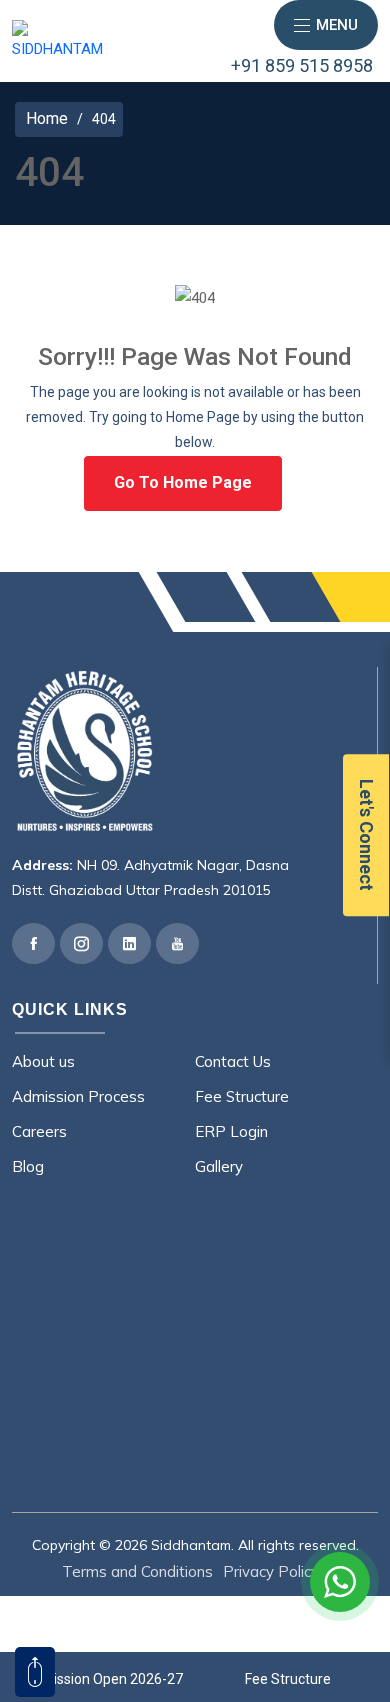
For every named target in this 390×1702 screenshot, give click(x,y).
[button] (326, 25)
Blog (28, 1166)
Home (47, 119)
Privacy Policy (271, 1571)
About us (43, 1061)
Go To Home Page (183, 482)
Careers (39, 1131)
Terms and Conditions (137, 1571)
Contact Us (233, 1061)
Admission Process (78, 1096)
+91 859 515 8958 (302, 65)
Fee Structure (242, 1096)
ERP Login (231, 1131)
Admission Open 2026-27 (103, 1679)
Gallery (219, 1166)
